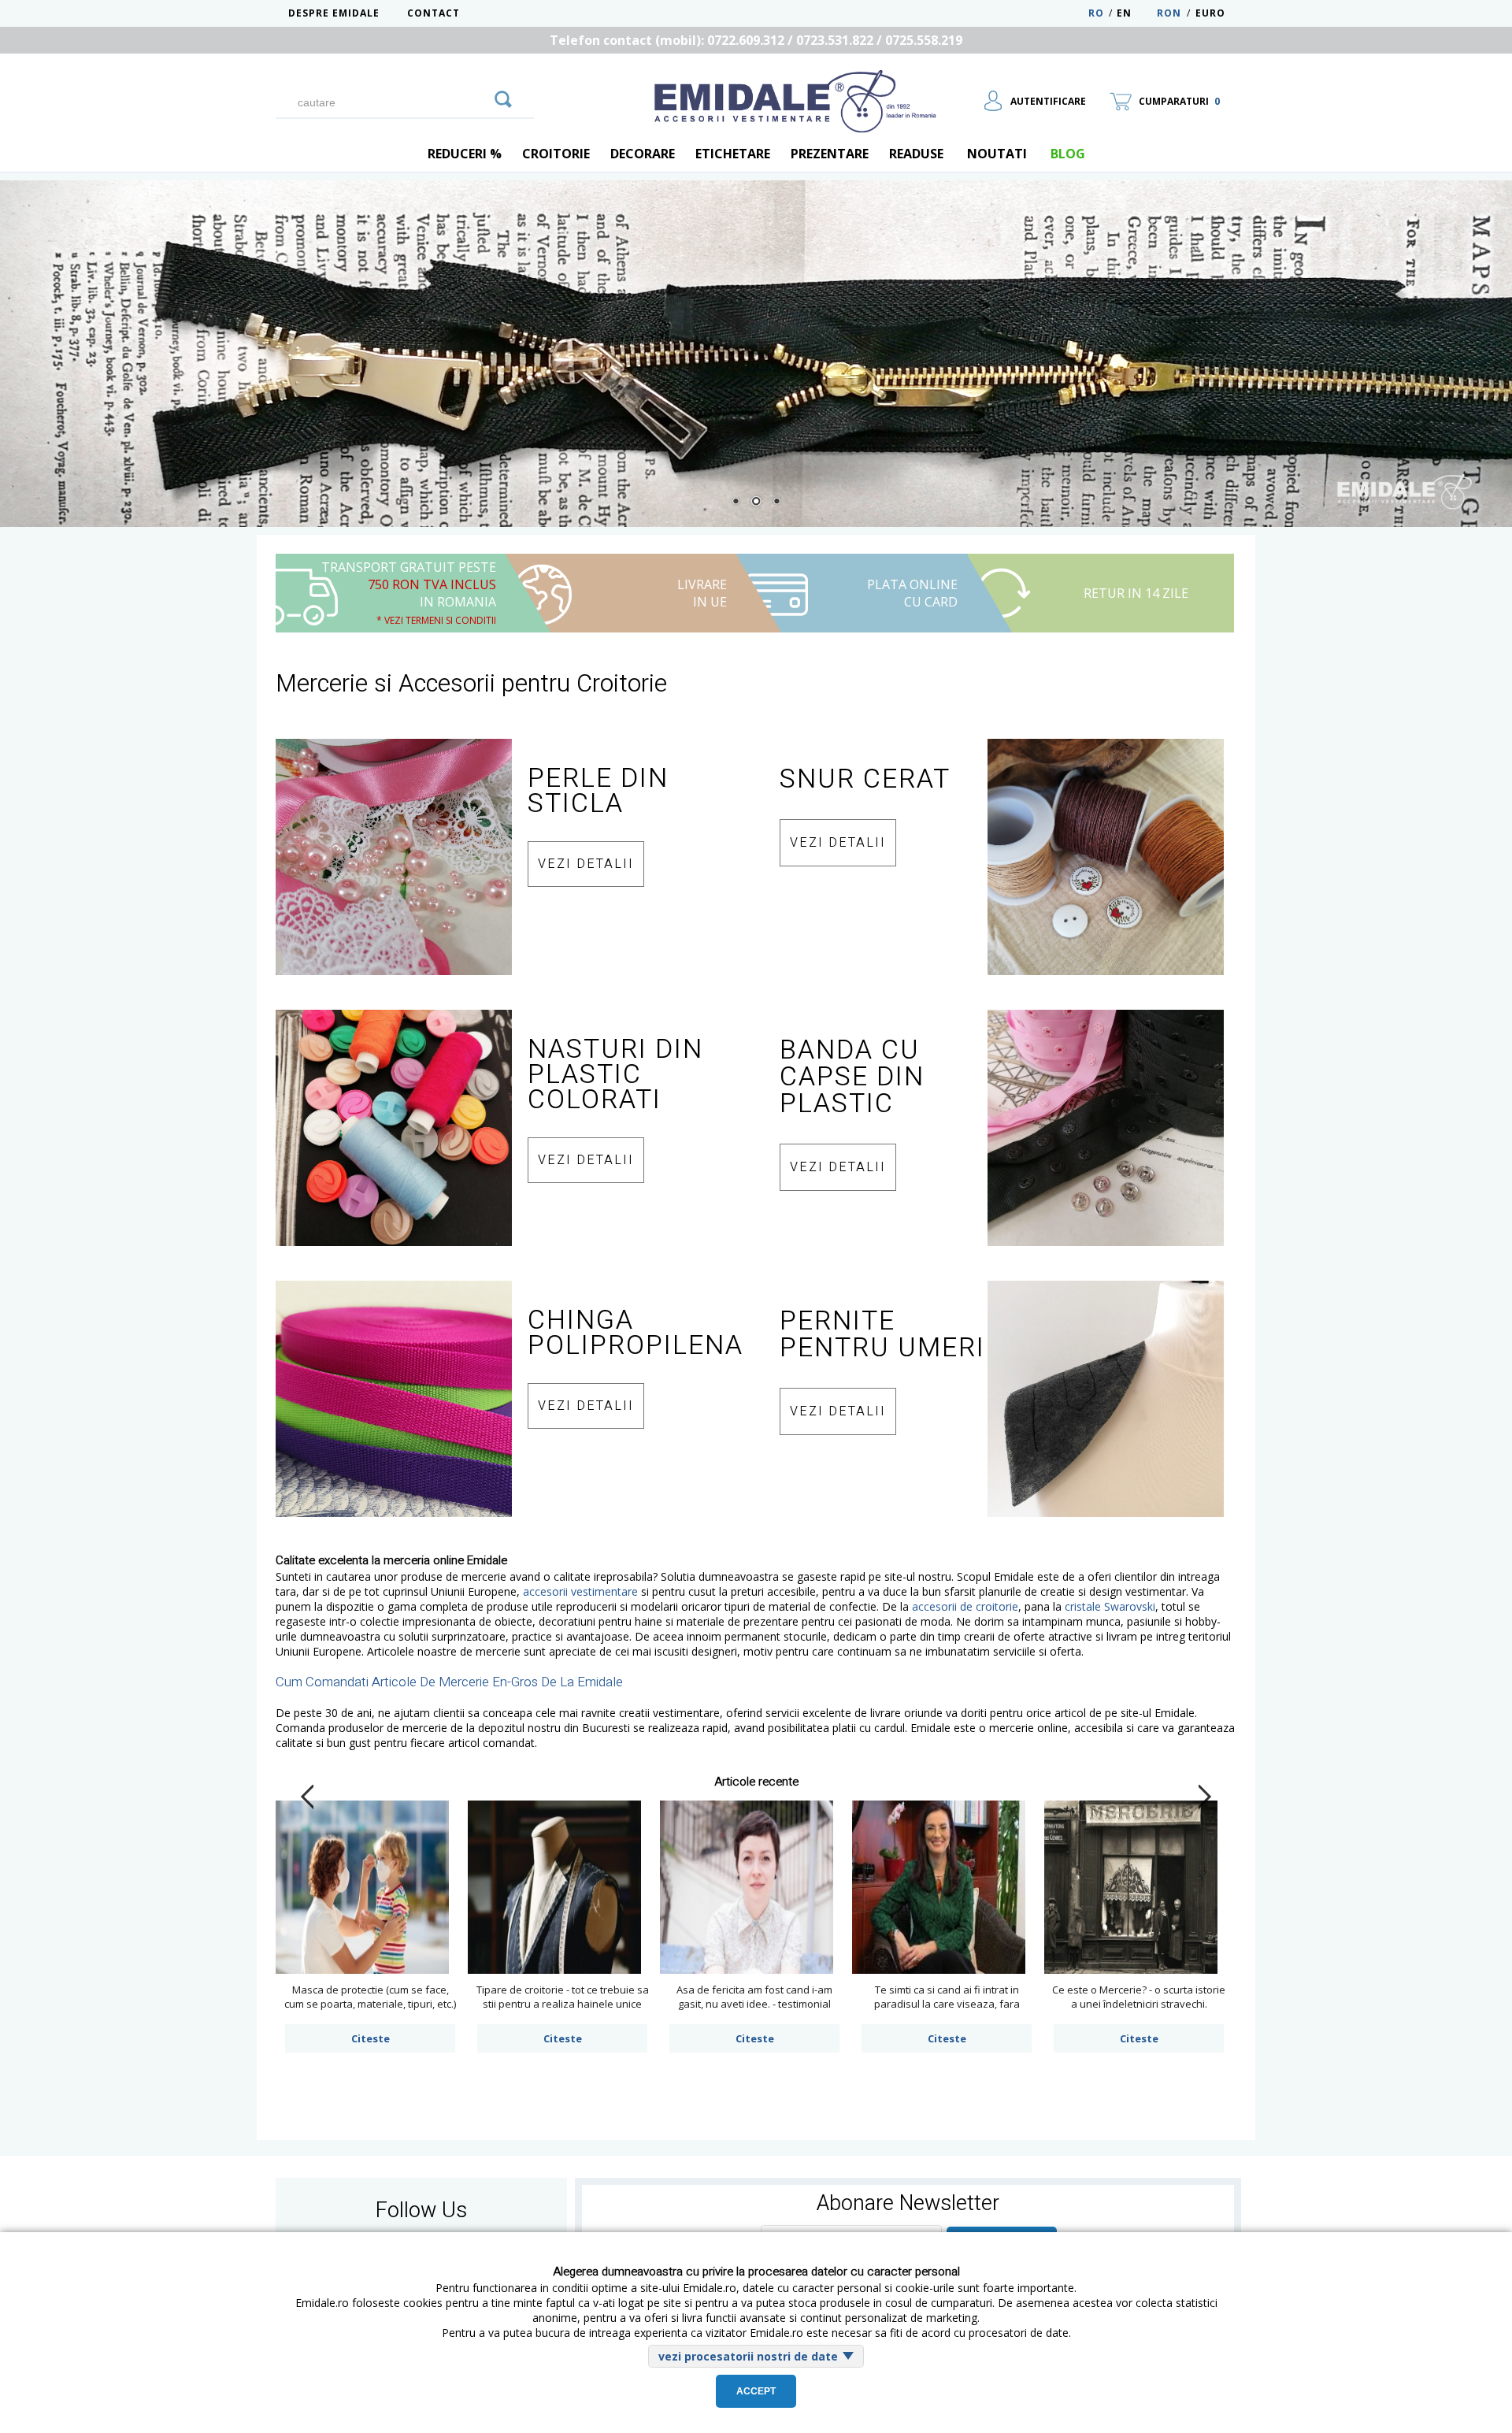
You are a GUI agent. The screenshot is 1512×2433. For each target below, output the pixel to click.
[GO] (503, 97)
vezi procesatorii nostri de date (748, 2356)
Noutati (997, 154)
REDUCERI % (465, 154)
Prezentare (830, 154)
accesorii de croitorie (965, 1606)
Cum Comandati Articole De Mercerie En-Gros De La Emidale (449, 1682)
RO (1096, 13)
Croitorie (556, 154)
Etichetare (733, 154)
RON (1169, 13)
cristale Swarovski (1110, 1606)
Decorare (643, 154)
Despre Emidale (334, 13)
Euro (1210, 13)
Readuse (916, 154)
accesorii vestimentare (580, 1591)
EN (1135, 13)
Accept (756, 2391)
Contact (434, 13)
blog (1068, 154)
